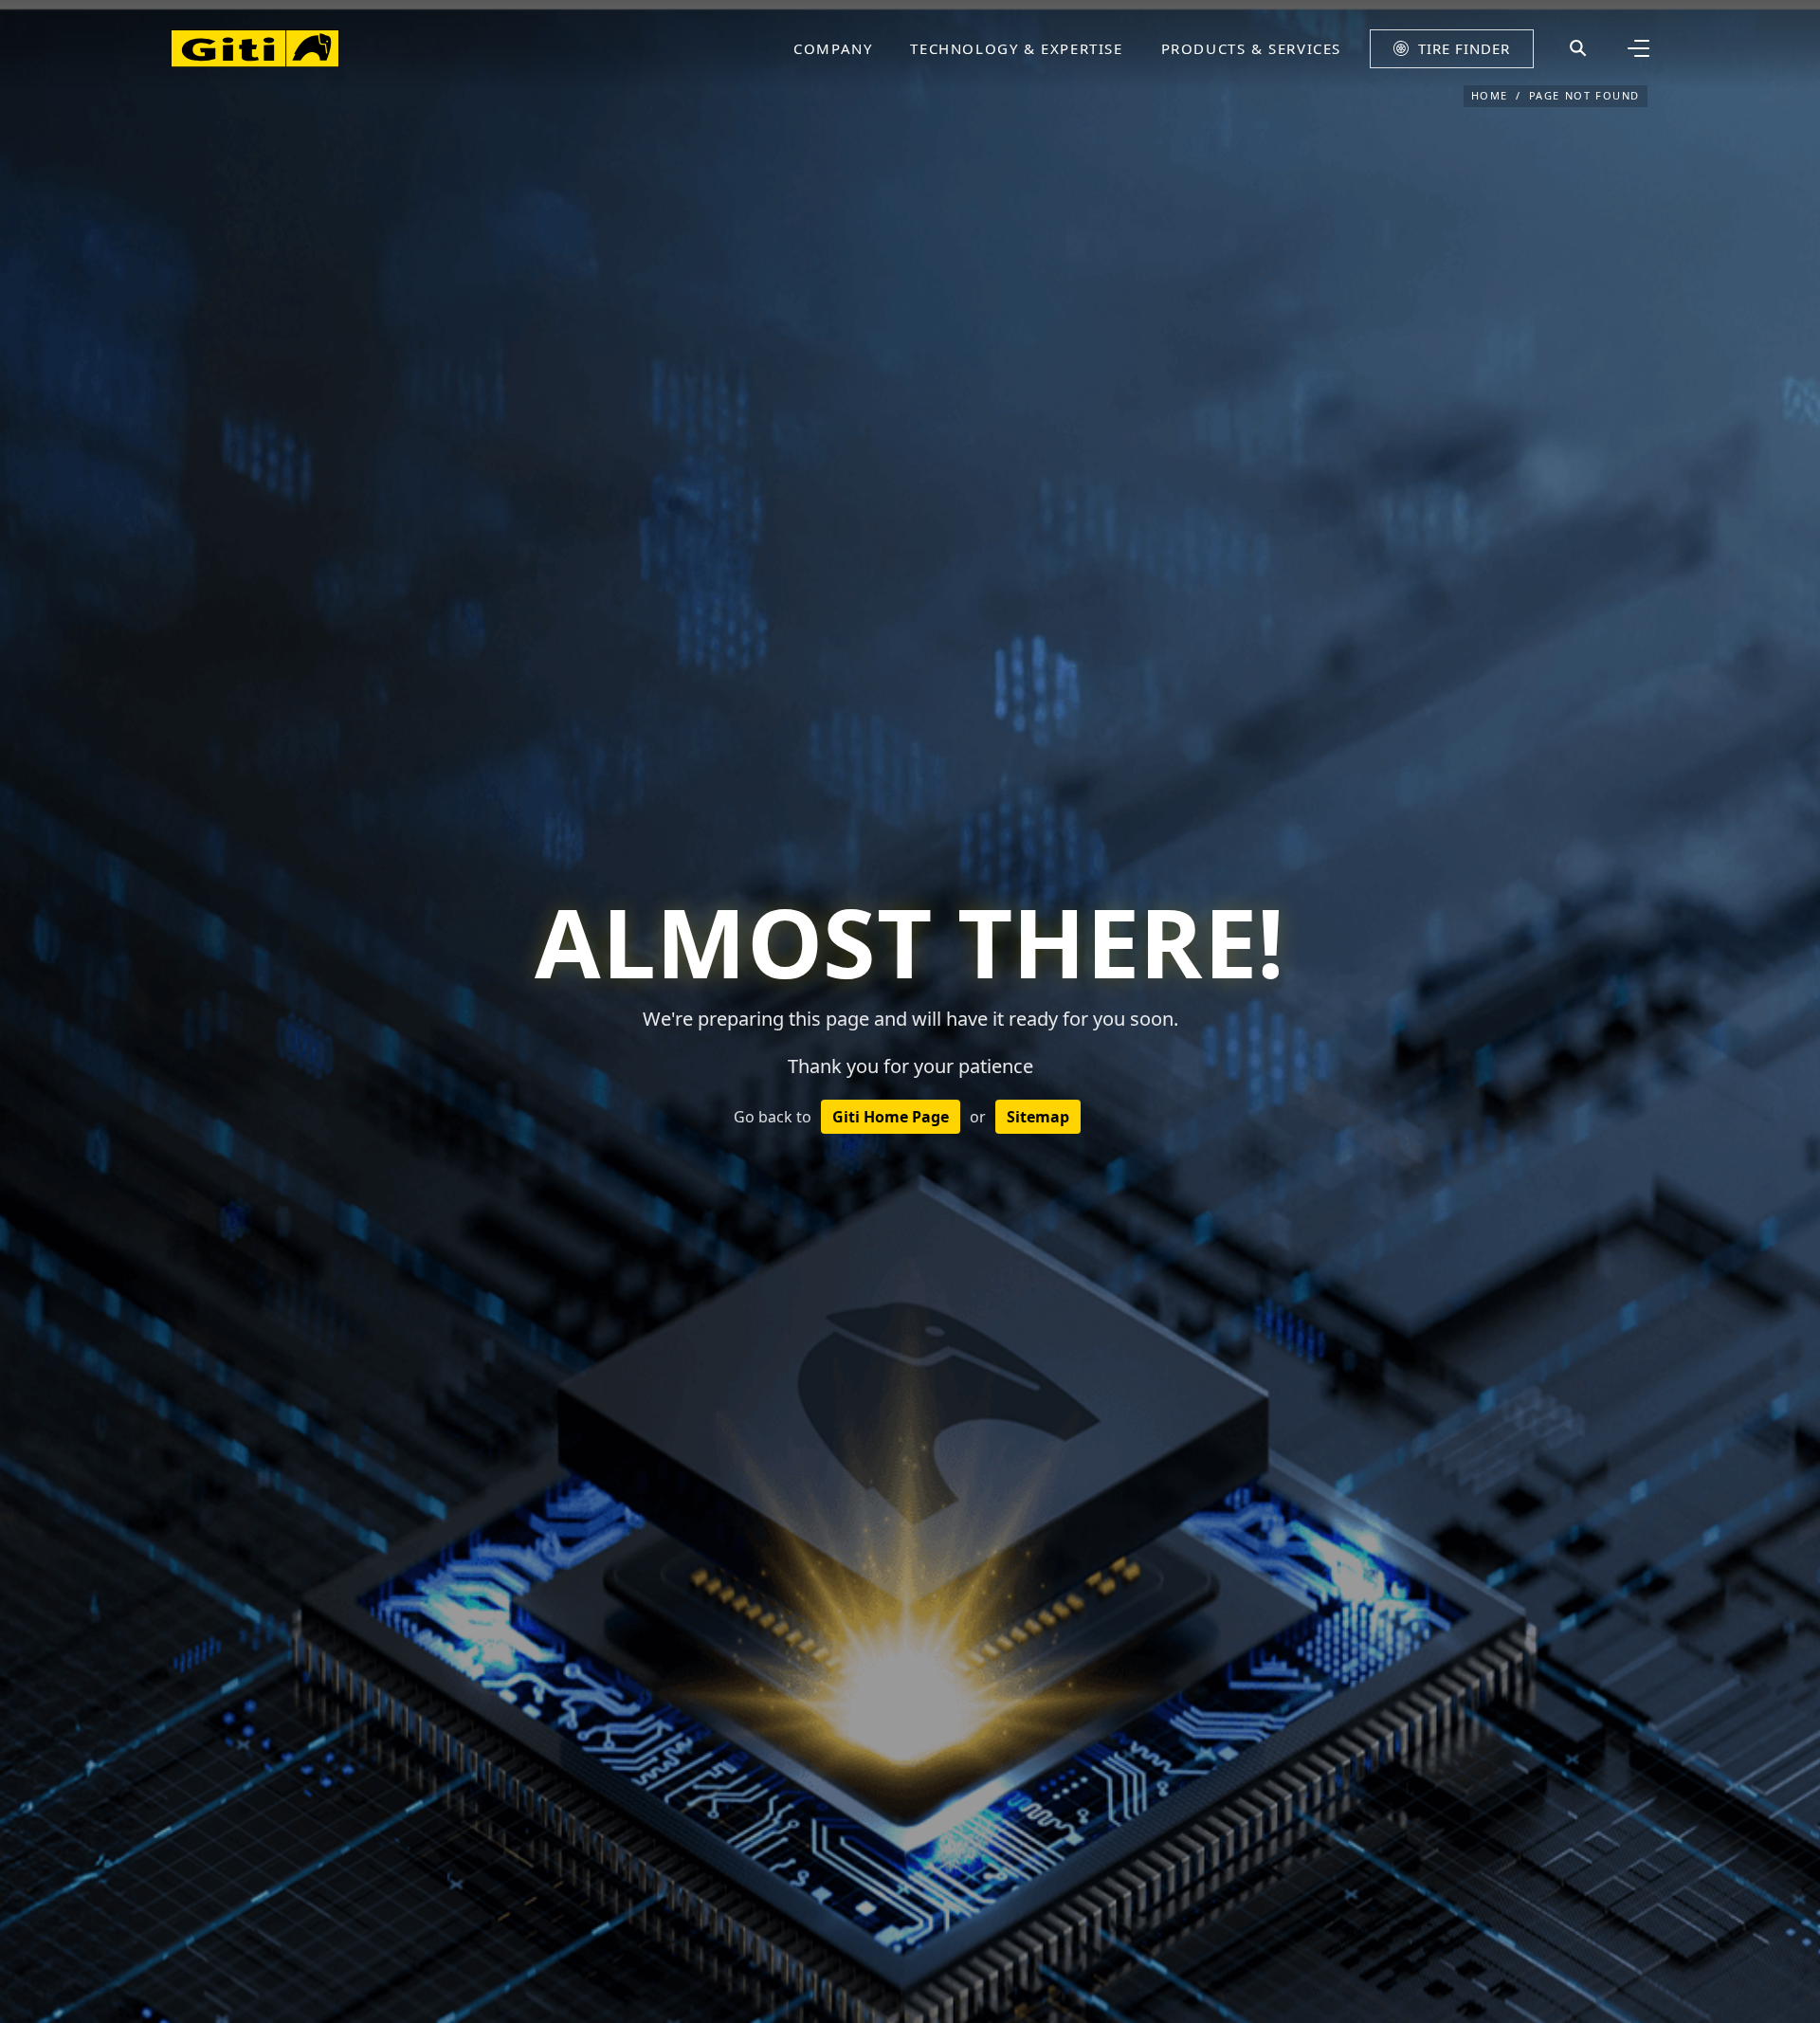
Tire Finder (1464, 48)
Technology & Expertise (1016, 48)
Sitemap (1038, 1117)
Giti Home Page (891, 1117)
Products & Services (1251, 48)
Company (833, 48)
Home (1490, 95)
